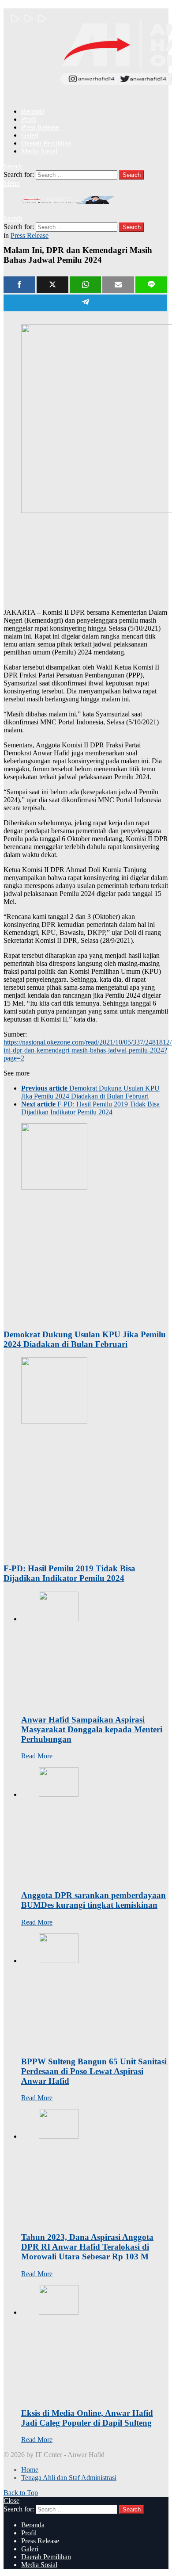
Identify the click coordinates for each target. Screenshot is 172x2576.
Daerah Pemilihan (46, 143)
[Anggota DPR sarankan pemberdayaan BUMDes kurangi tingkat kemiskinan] (95, 1825)
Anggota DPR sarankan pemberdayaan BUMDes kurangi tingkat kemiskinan (93, 1900)
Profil (29, 119)
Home (30, 2470)
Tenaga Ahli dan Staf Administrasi (69, 2478)
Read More (37, 1756)
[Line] (151, 285)
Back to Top (21, 2493)
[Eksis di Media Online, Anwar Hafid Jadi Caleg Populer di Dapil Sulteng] (95, 2343)
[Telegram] (85, 303)
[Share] (19, 285)
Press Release (40, 127)
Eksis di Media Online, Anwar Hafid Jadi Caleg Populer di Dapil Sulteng (87, 2418)
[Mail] (118, 285)
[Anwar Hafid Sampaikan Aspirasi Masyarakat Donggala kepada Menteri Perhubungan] (95, 1649)
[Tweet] (52, 285)
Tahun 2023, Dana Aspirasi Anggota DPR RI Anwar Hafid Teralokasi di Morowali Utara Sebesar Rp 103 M (87, 2247)
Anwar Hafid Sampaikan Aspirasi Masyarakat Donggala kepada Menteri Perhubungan (92, 1729)
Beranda (33, 111)
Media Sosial (39, 151)
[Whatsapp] (86, 285)
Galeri (30, 135)
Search (132, 175)
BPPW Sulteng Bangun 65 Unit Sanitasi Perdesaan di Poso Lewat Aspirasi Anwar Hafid (94, 2071)
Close (11, 2501)
